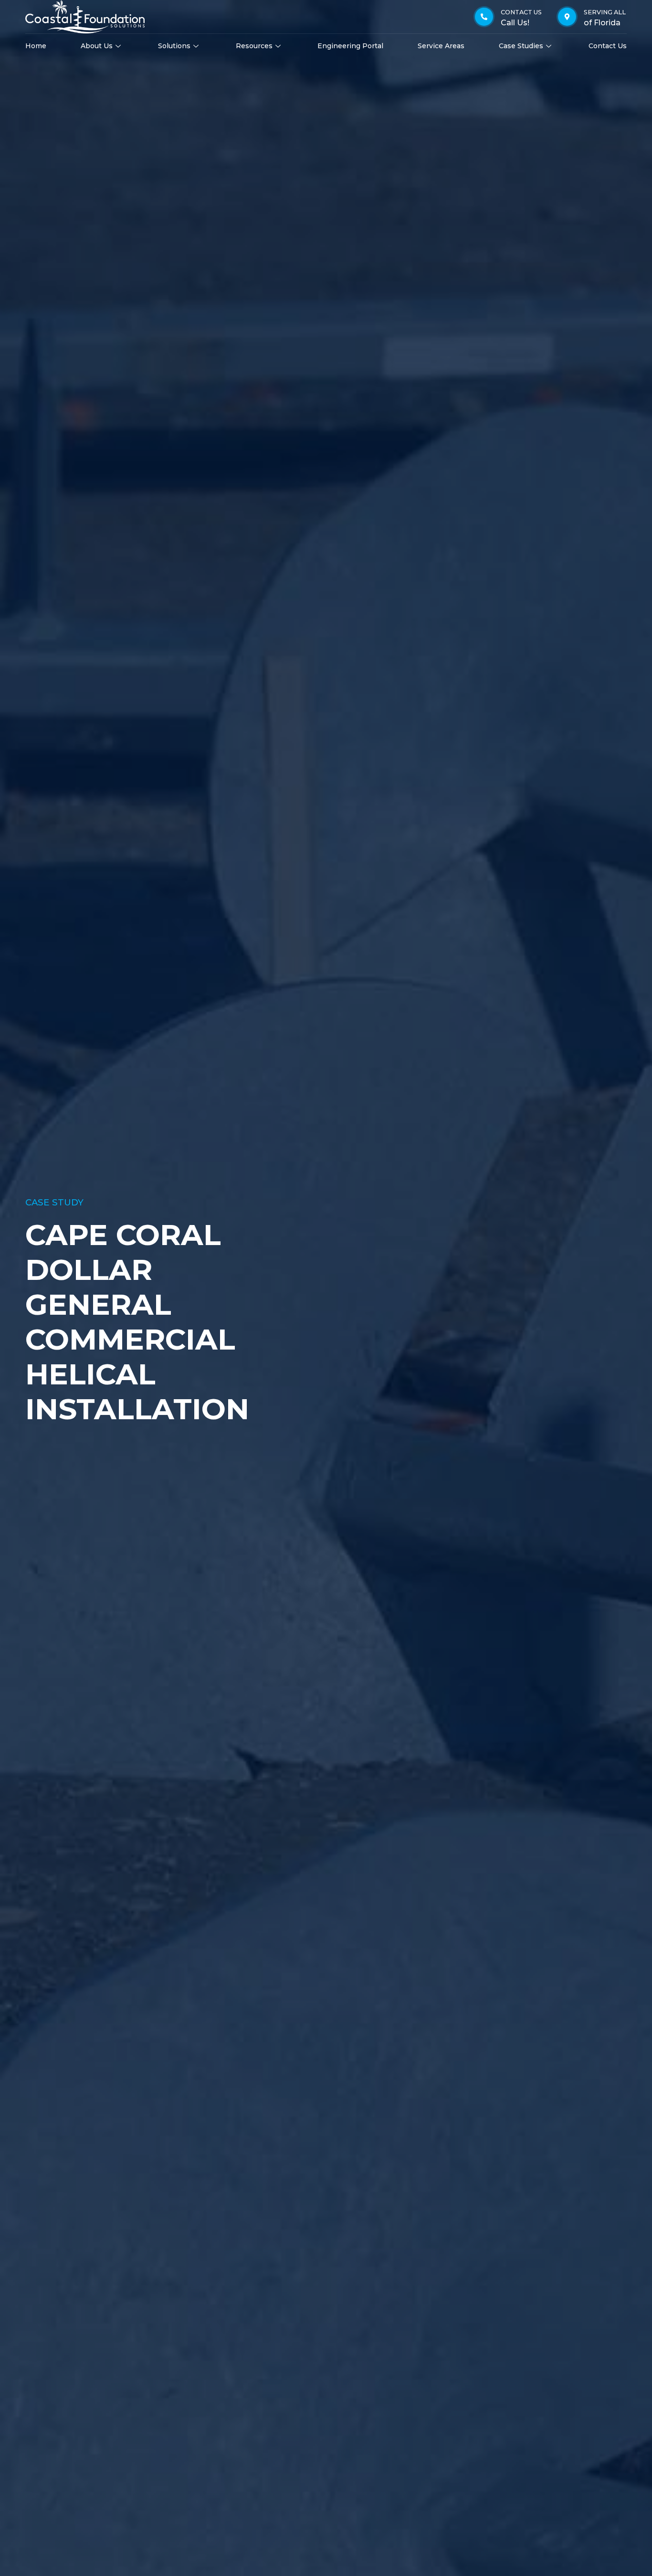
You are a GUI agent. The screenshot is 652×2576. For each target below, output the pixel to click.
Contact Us (608, 46)
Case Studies (521, 46)
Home (36, 46)
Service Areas (441, 46)
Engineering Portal (350, 46)
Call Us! (515, 23)
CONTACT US (521, 12)
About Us (97, 46)
